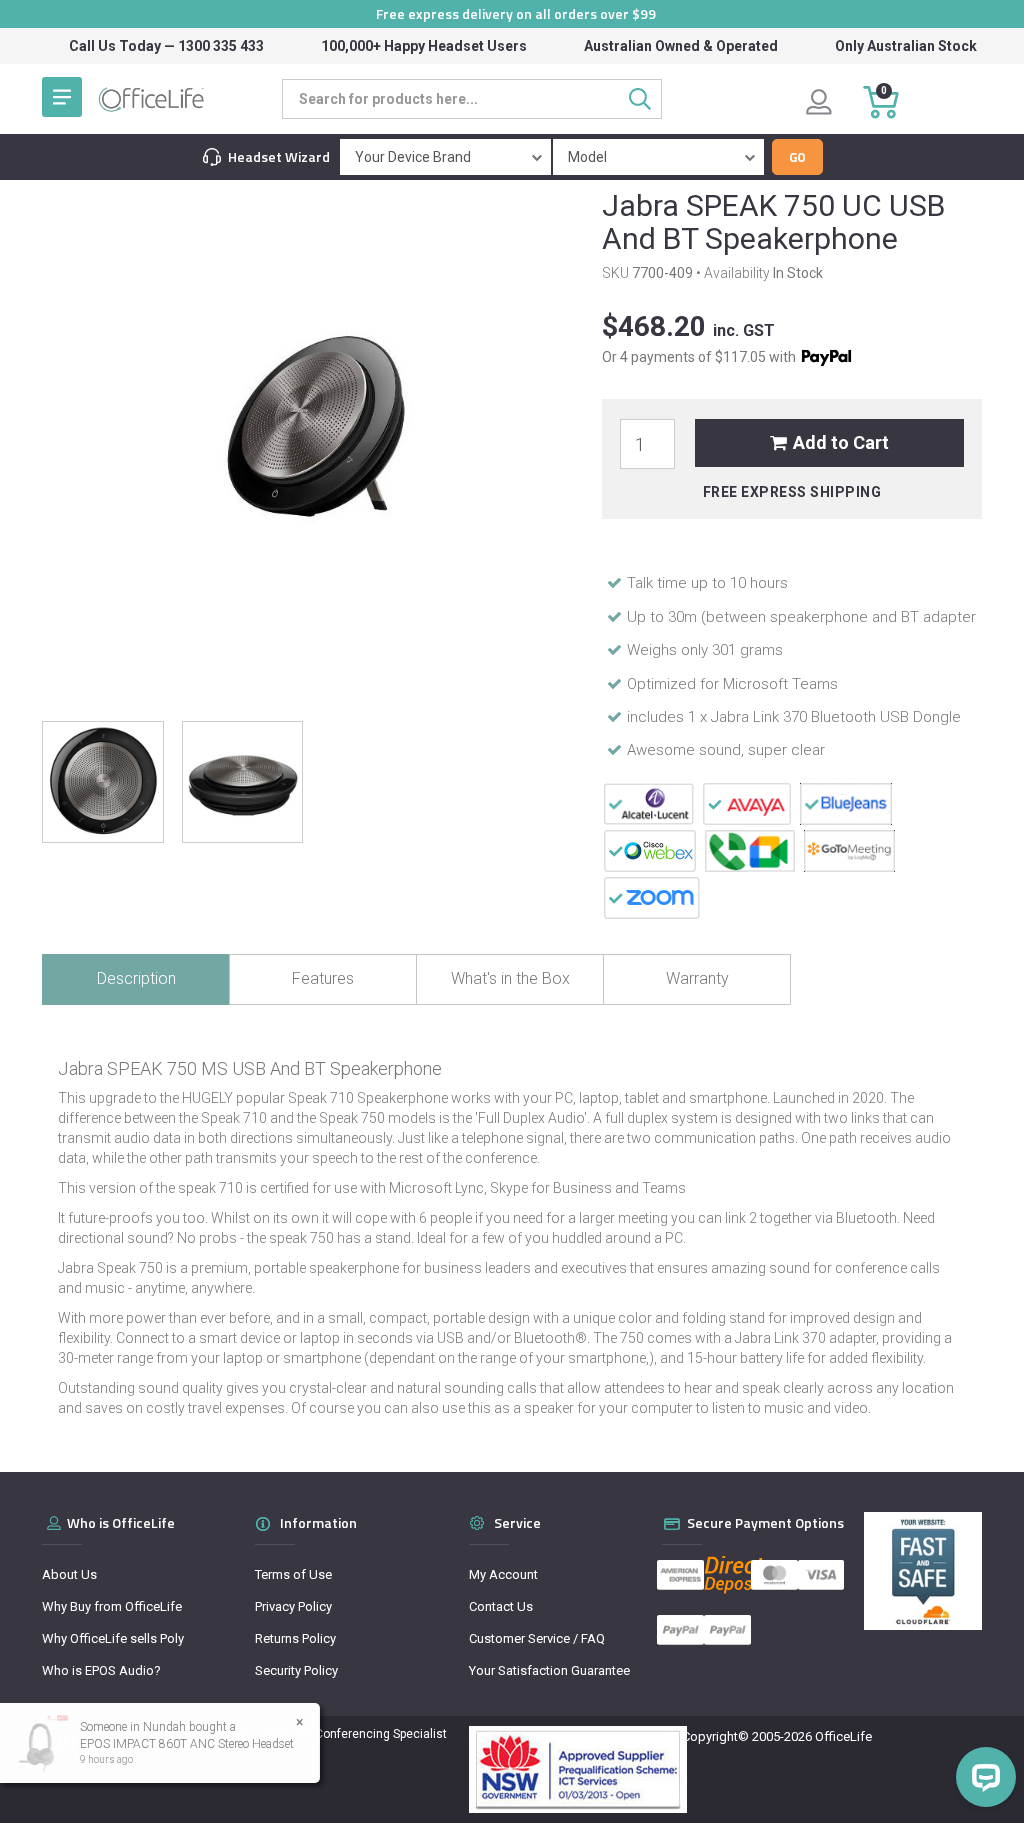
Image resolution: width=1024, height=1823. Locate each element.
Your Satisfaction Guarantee (549, 1670)
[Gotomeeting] (849, 850)
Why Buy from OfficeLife (112, 1606)
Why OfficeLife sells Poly (113, 1638)
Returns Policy (295, 1638)
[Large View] (103, 782)
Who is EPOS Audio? (101, 1670)
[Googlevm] (750, 850)
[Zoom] (652, 897)
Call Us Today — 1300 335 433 (166, 46)
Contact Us (501, 1606)
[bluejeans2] (845, 803)
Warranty (697, 978)
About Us (69, 1574)
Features (323, 978)
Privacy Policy (293, 1606)
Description (136, 978)
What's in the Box (510, 978)
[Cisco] (650, 850)
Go (797, 157)
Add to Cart (841, 442)
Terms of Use (293, 1574)
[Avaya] (747, 803)
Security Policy (296, 1670)
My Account (503, 1574)
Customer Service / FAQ (537, 1638)
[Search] (645, 99)
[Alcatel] (649, 803)
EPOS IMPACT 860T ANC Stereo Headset (187, 1744)
